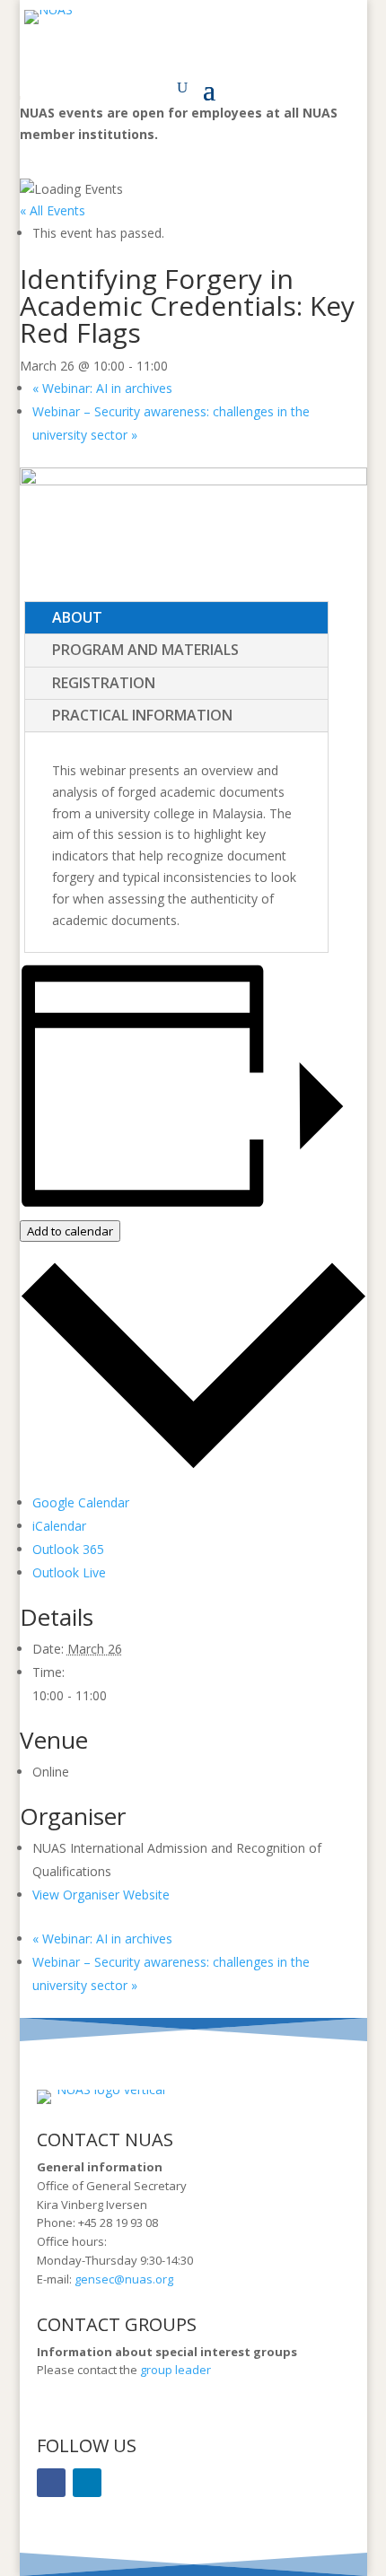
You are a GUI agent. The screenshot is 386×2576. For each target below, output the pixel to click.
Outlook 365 (68, 1549)
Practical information (142, 715)
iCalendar (59, 1526)
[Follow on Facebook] (51, 2483)
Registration (104, 683)
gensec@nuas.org (124, 2279)
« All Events (53, 210)
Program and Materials (145, 650)
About (77, 617)
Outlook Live (69, 1572)
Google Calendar (81, 1502)
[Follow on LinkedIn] (87, 2483)
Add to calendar (70, 1231)
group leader (174, 2370)
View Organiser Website (101, 1895)
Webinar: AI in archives (102, 388)
